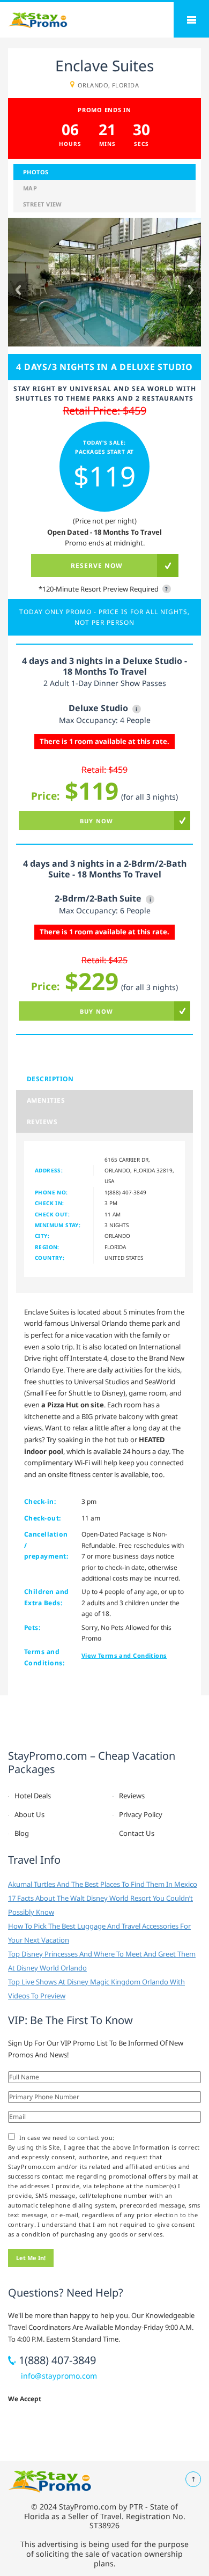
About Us (29, 1814)
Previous (18, 290)
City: (42, 1236)
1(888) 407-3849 (125, 1192)
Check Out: (52, 1214)
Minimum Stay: (58, 1225)
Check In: (50, 1203)
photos (36, 172)
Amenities (46, 1100)
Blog (22, 1833)
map (30, 188)
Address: (49, 1170)
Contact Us (137, 1833)
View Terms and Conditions (124, 1655)
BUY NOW (96, 821)
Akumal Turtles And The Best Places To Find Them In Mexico (103, 1884)
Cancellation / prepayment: (46, 1545)
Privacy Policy (141, 1814)
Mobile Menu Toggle (191, 20)
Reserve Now (97, 566)
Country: (50, 1258)
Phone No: (51, 1192)
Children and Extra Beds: (47, 1597)
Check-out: (43, 1518)
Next (191, 290)
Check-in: (40, 1501)
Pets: (32, 1627)
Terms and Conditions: (44, 1657)
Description (50, 1079)
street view (43, 204)
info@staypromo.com (59, 2376)
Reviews (42, 1122)
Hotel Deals (33, 1796)
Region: (47, 1247)
